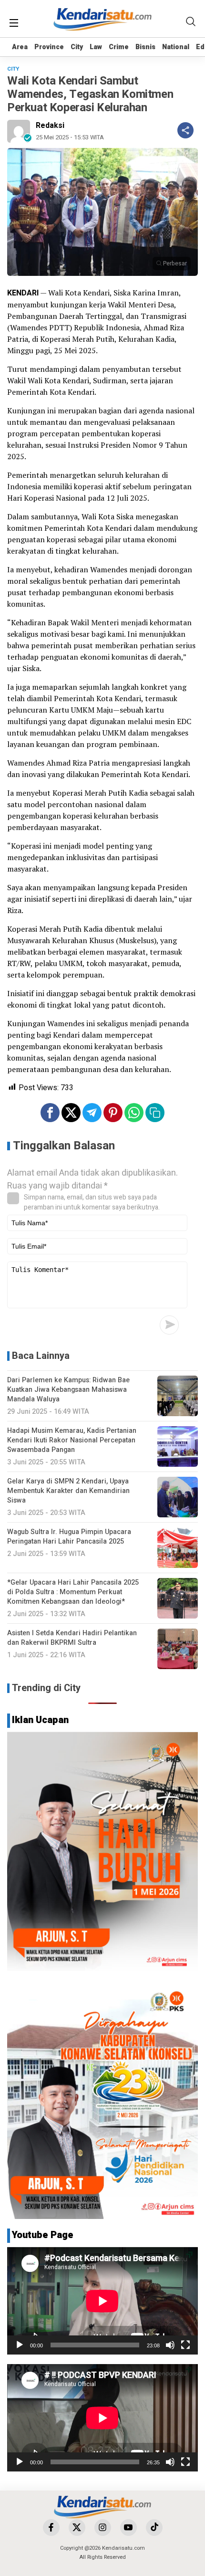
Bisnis (145, 47)
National (176, 47)
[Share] (185, 130)
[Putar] (20, 2345)
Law (96, 47)
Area (20, 47)
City (77, 47)
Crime (119, 47)
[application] (102, 2301)
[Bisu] (170, 2345)
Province (49, 47)
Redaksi (50, 126)
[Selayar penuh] (185, 2345)
